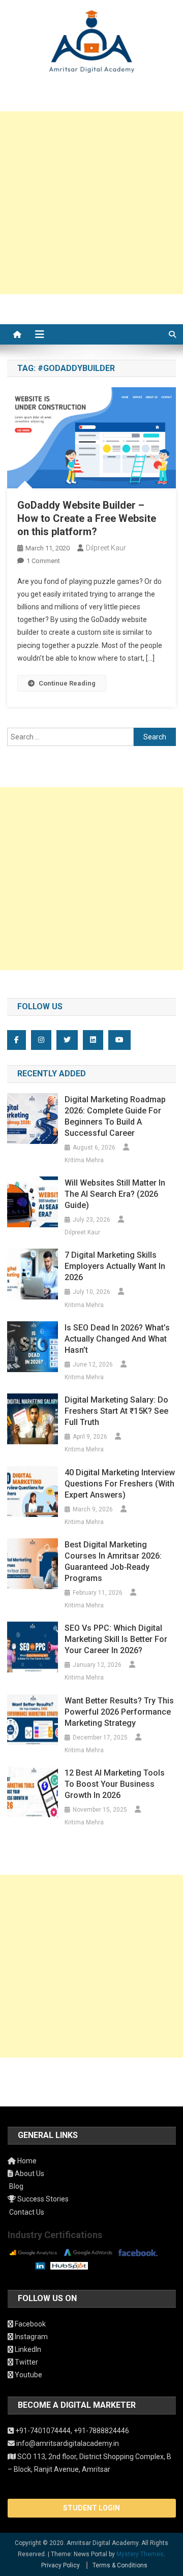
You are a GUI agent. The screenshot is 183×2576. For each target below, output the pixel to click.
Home (26, 2161)
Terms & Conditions (120, 2565)
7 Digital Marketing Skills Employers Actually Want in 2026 (115, 1266)
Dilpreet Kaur (106, 548)
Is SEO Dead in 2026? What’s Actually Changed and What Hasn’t (117, 1339)
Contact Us (26, 2212)
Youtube (28, 2375)
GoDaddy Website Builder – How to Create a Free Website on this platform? (87, 518)
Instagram (30, 2337)
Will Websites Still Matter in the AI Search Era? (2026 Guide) (115, 1194)
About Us (29, 2174)
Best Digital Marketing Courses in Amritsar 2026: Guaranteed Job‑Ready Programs (113, 1561)
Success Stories (42, 2199)
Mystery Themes (140, 2554)
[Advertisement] (91, 203)
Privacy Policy (60, 2565)
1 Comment (43, 561)
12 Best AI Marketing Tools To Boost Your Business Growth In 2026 (115, 1784)
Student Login (91, 2508)
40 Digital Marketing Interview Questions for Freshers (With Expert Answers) (120, 1484)
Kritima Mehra (84, 1160)
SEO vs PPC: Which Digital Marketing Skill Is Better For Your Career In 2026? (116, 1639)
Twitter (26, 2362)
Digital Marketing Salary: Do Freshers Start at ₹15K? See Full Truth (116, 1411)
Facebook (29, 2324)
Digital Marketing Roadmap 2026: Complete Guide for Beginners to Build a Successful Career (115, 1116)
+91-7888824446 (101, 2431)
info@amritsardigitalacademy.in (67, 2443)
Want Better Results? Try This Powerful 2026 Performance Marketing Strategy (119, 1712)
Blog (16, 2186)
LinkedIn (27, 2349)
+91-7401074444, (44, 2431)
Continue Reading (67, 683)
